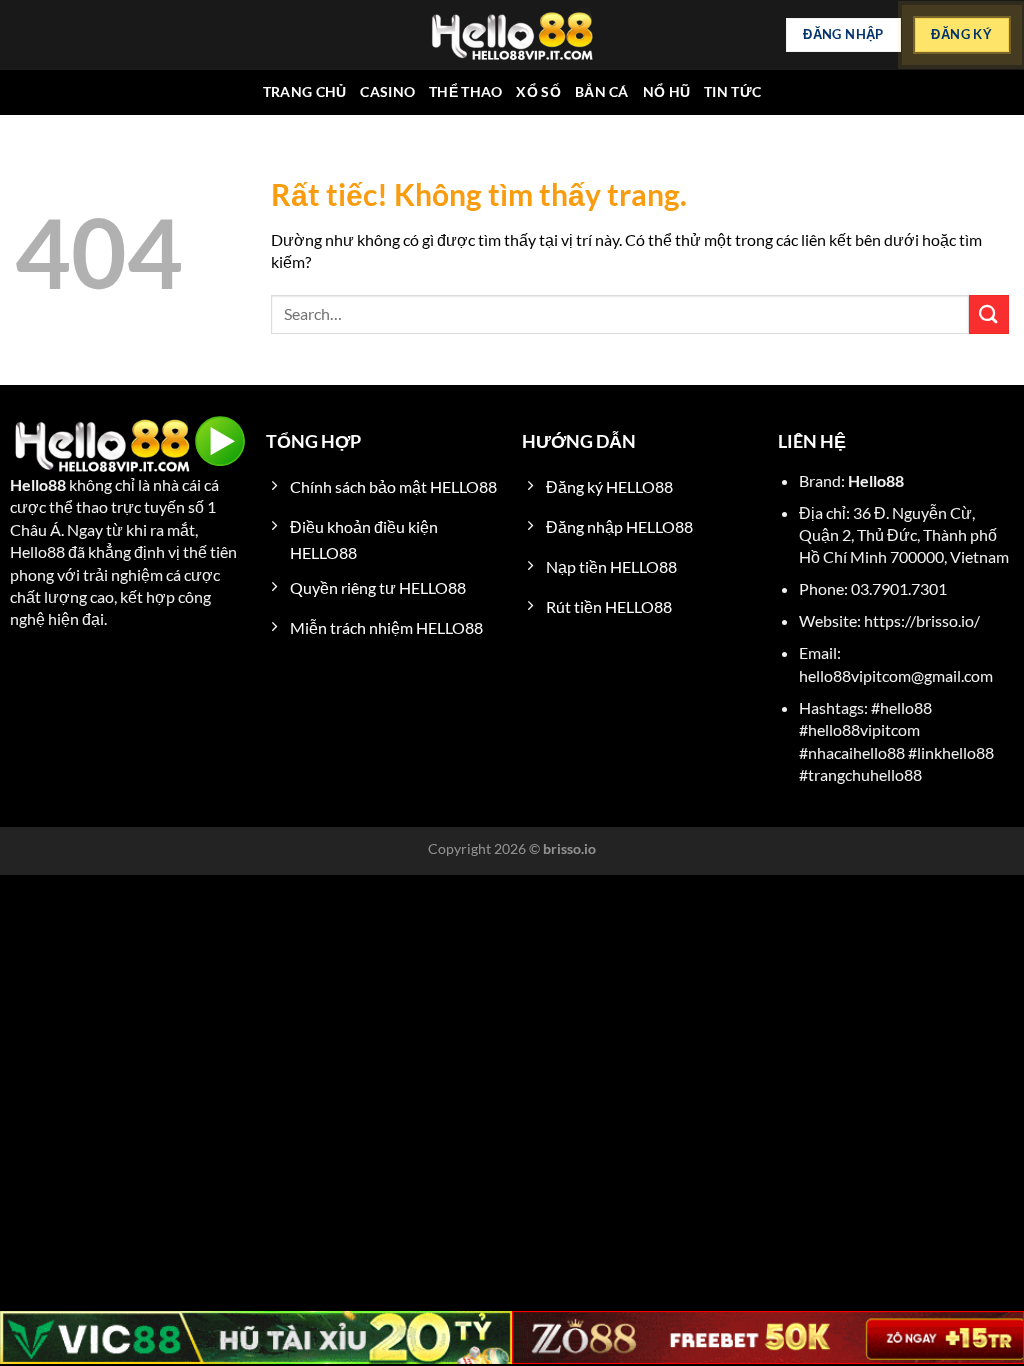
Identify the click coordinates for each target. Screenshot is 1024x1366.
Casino (387, 91)
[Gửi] (989, 314)
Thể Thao (465, 91)
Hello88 (38, 484)
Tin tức (732, 91)
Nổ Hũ (666, 91)
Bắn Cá (602, 91)
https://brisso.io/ (922, 620)
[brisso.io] (512, 35)
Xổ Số (538, 91)
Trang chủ (305, 91)
